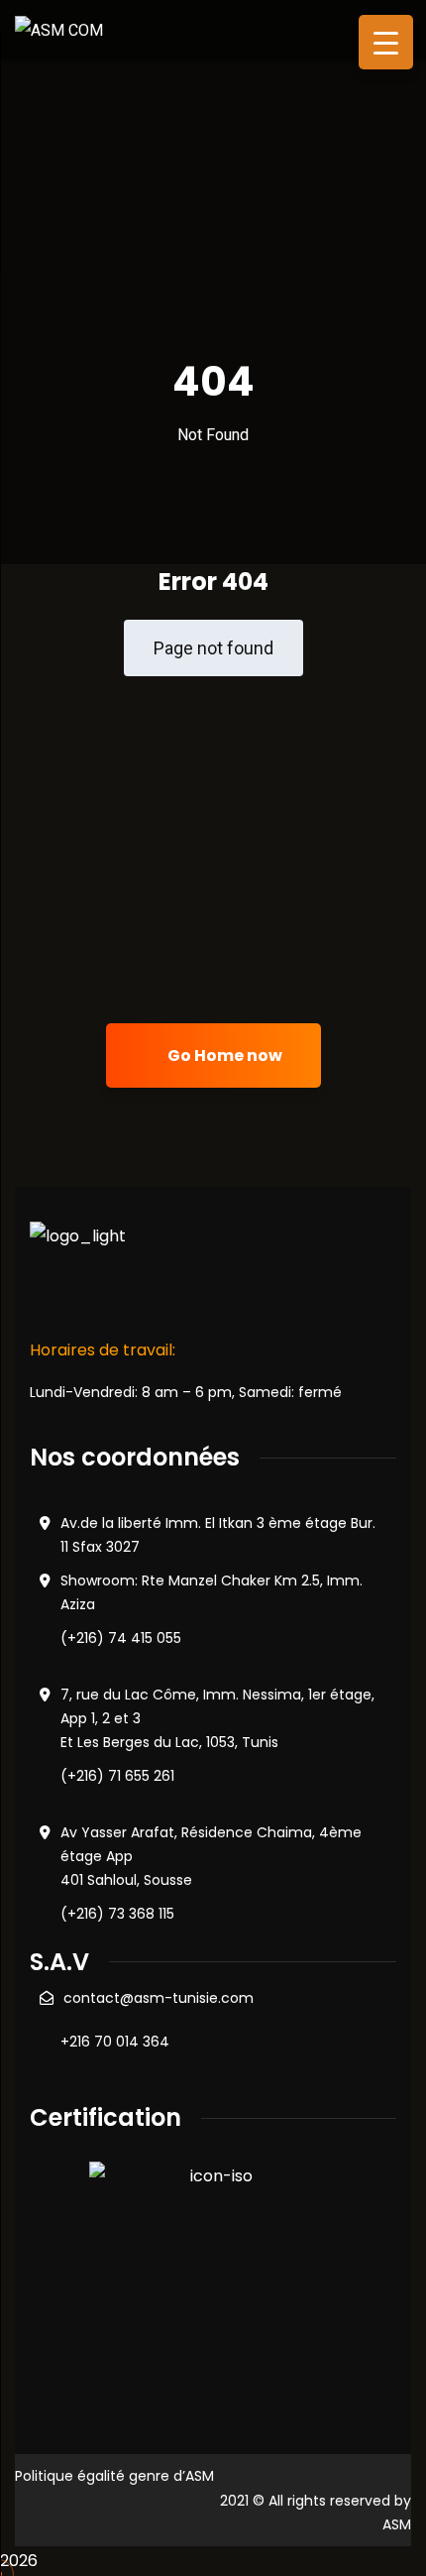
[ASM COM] (59, 29)
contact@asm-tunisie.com (159, 1998)
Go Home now (223, 1055)
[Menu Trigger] (386, 42)
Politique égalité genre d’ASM (114, 2476)
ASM (397, 2524)
